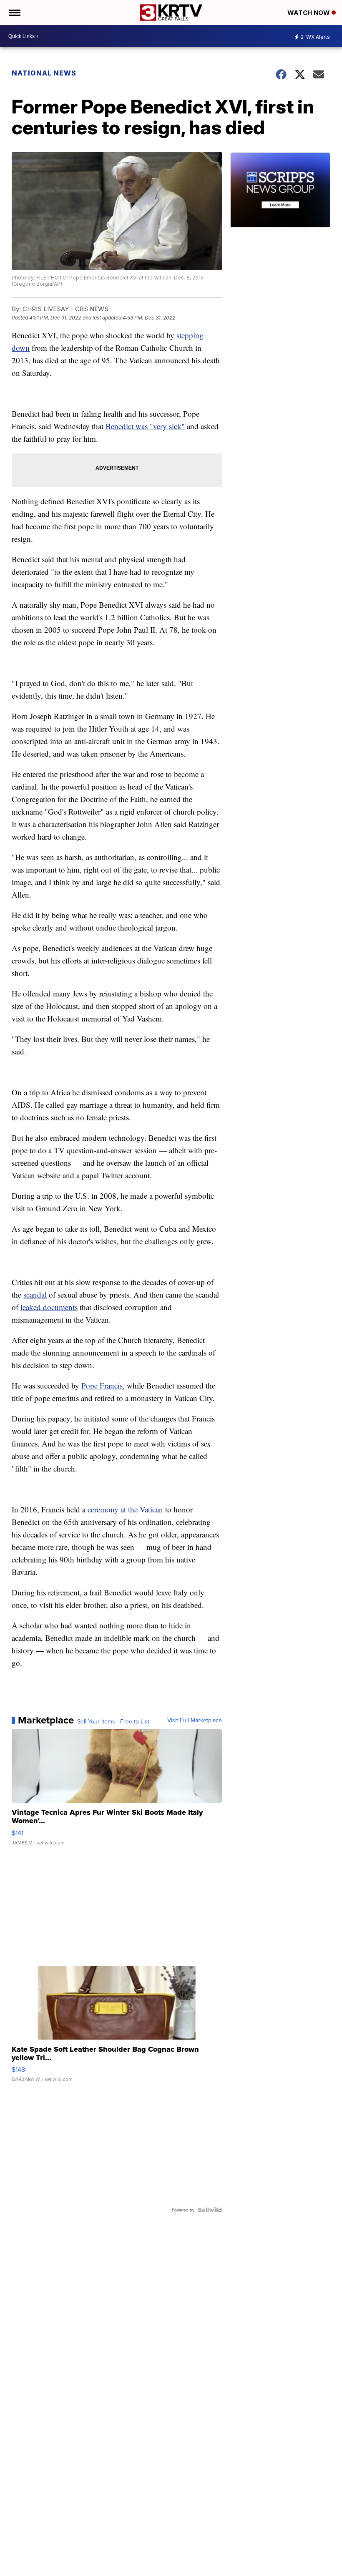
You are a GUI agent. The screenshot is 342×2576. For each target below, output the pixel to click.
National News (44, 73)
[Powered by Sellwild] (210, 2210)
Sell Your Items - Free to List (113, 1721)
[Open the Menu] (14, 13)
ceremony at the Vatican (125, 1509)
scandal (35, 1294)
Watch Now (309, 13)
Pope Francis (102, 1385)
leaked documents (49, 1307)
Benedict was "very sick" (145, 426)
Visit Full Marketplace (195, 1720)
